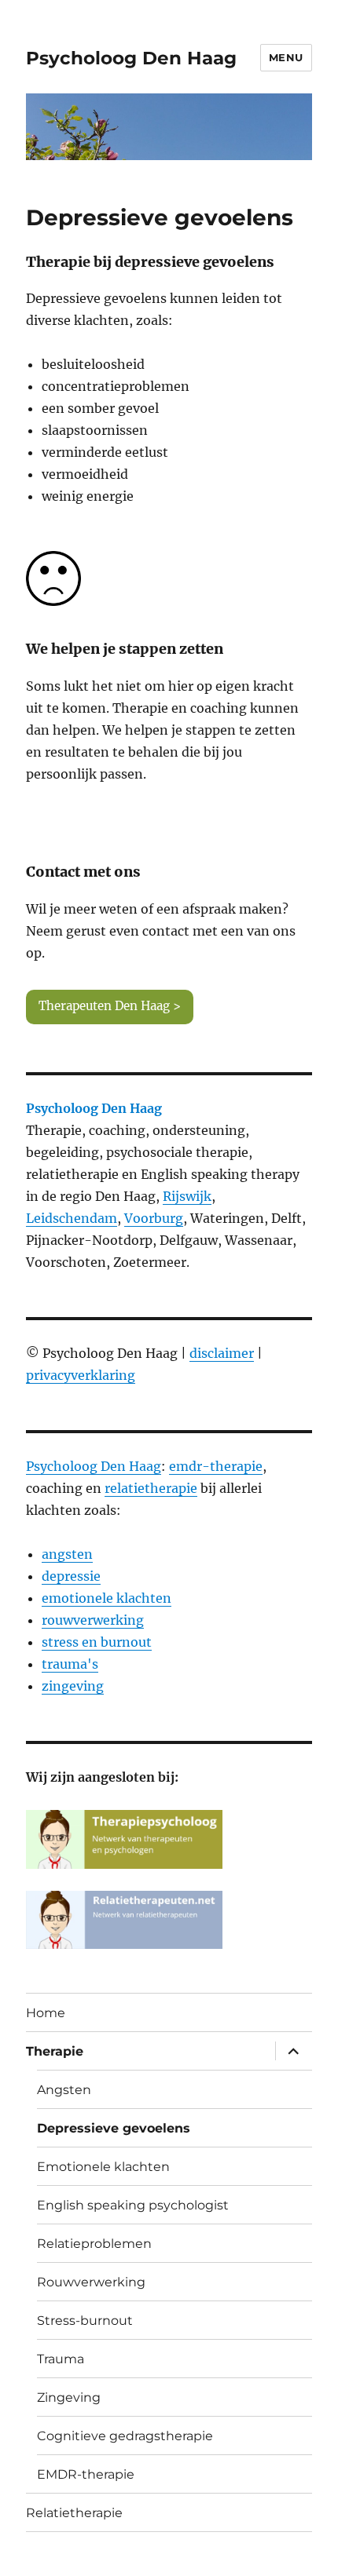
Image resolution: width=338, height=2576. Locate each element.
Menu (286, 57)
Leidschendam (72, 1218)
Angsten (64, 2090)
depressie (71, 1576)
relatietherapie (151, 1488)
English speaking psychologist (133, 2205)
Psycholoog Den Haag (131, 58)
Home (46, 2013)
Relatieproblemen (94, 2244)
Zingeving (69, 2397)
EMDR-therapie (86, 2474)
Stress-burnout (85, 2321)
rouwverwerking (93, 1620)
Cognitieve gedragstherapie (125, 2436)
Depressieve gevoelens (114, 2128)
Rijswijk (187, 1196)
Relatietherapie (74, 2513)
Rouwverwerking (91, 2282)
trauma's (70, 1664)
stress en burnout (97, 1642)
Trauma (61, 2359)
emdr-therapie (216, 1466)
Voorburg (154, 1218)
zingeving (73, 1686)
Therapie (55, 2051)
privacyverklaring (81, 1375)
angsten (67, 1554)
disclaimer (222, 1353)
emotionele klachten (107, 1598)
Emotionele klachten (103, 2167)
